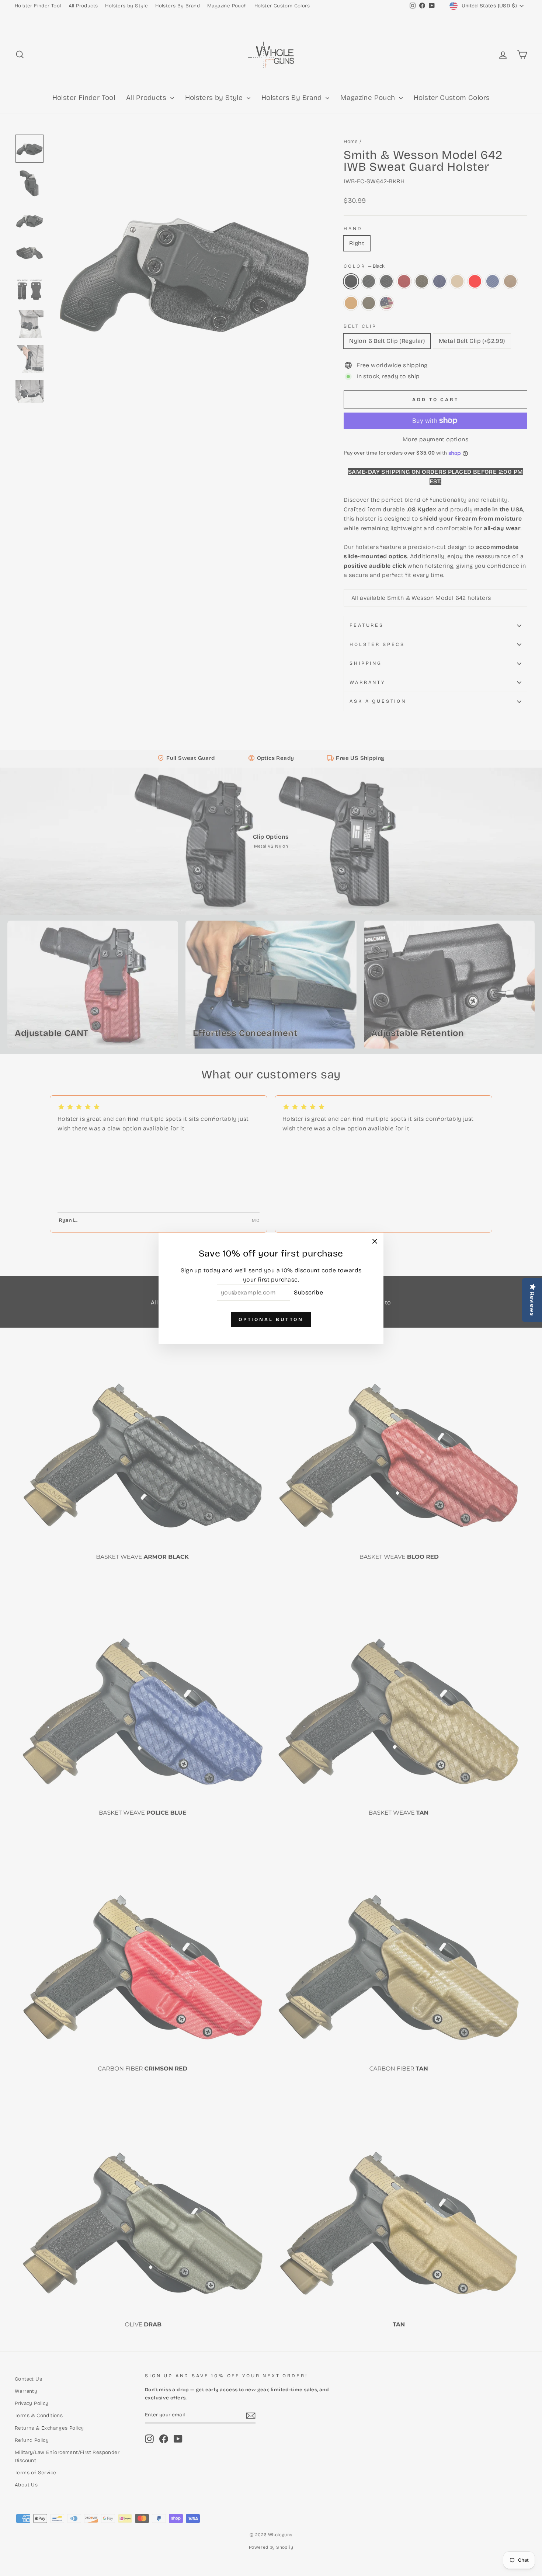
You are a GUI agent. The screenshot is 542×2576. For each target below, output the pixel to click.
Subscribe (308, 1292)
